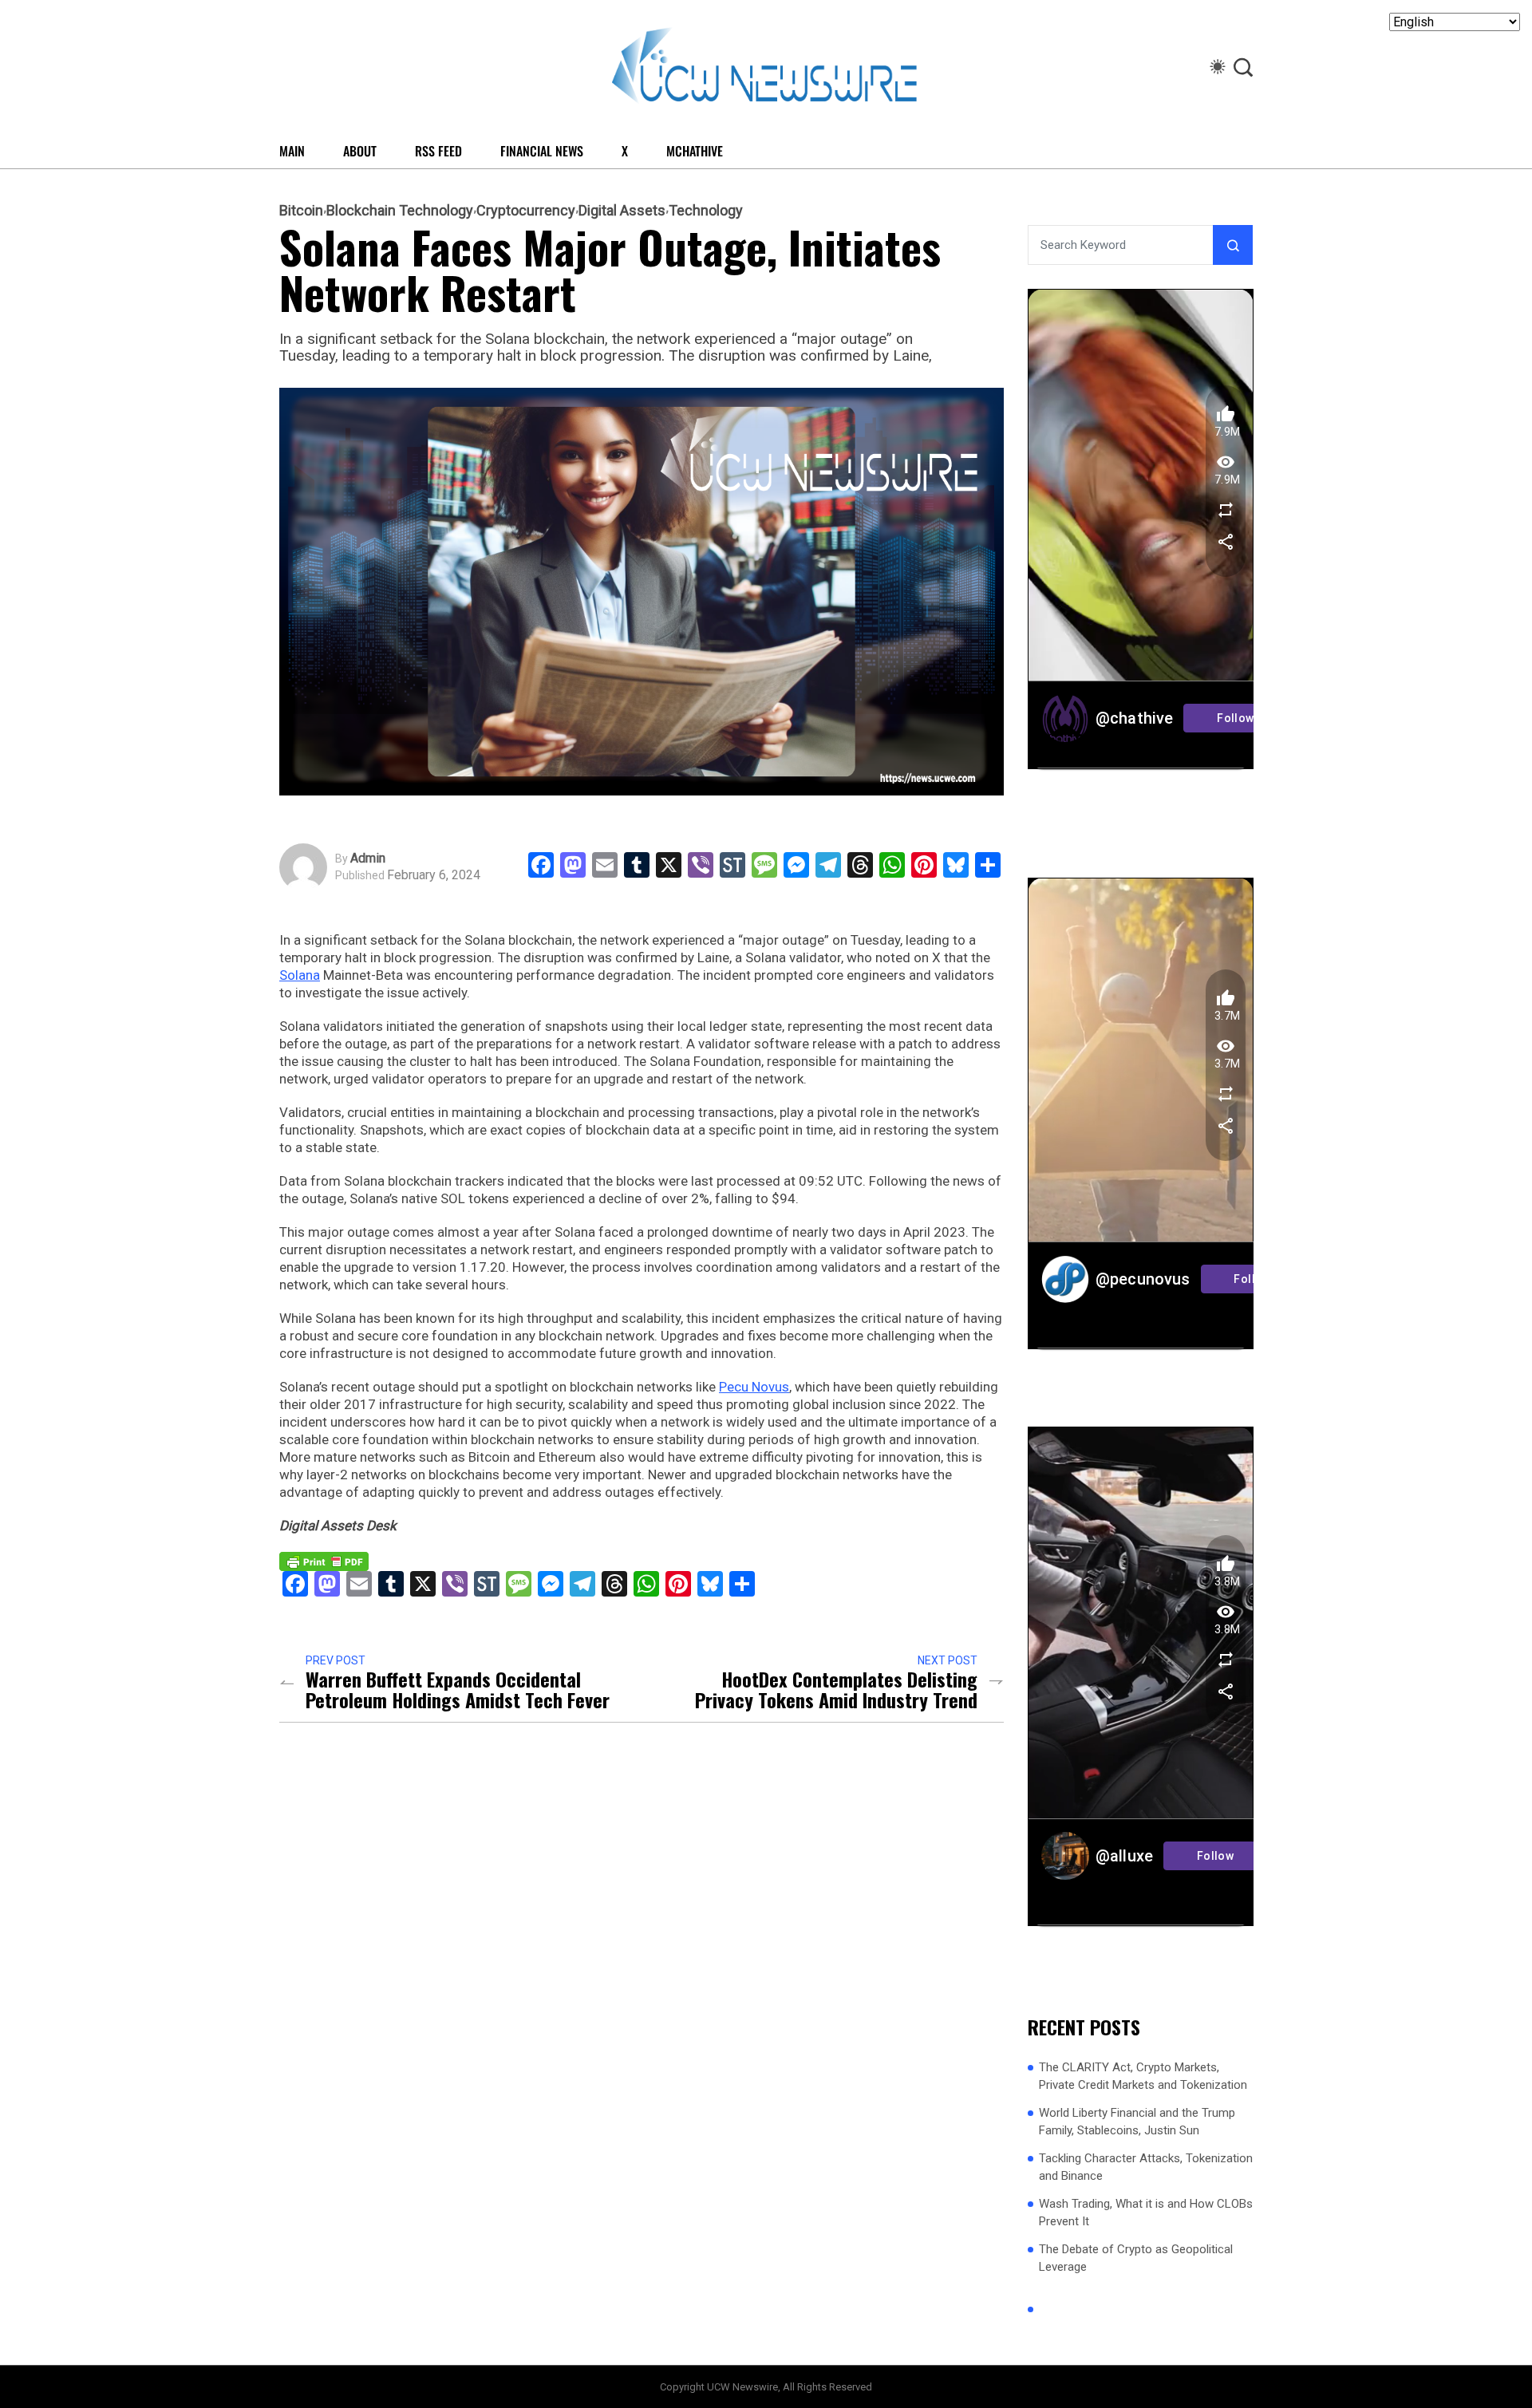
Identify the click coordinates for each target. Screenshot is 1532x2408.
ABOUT (360, 151)
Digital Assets (622, 211)
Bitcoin (301, 211)
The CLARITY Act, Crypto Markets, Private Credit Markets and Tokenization (1143, 2076)
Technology (706, 211)
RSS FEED (438, 151)
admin (368, 859)
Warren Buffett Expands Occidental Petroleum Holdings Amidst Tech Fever (458, 1689)
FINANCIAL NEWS (542, 151)
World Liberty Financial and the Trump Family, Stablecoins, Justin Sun (1137, 2122)
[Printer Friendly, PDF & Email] (324, 1561)
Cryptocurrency (526, 211)
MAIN (292, 151)
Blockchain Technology (400, 211)
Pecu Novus (754, 1387)
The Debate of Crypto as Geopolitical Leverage (1136, 2258)
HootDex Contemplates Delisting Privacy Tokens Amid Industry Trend (836, 1689)
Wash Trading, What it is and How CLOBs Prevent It (1146, 2213)
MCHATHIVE (695, 151)
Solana (300, 975)
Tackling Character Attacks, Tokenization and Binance (1146, 2167)
